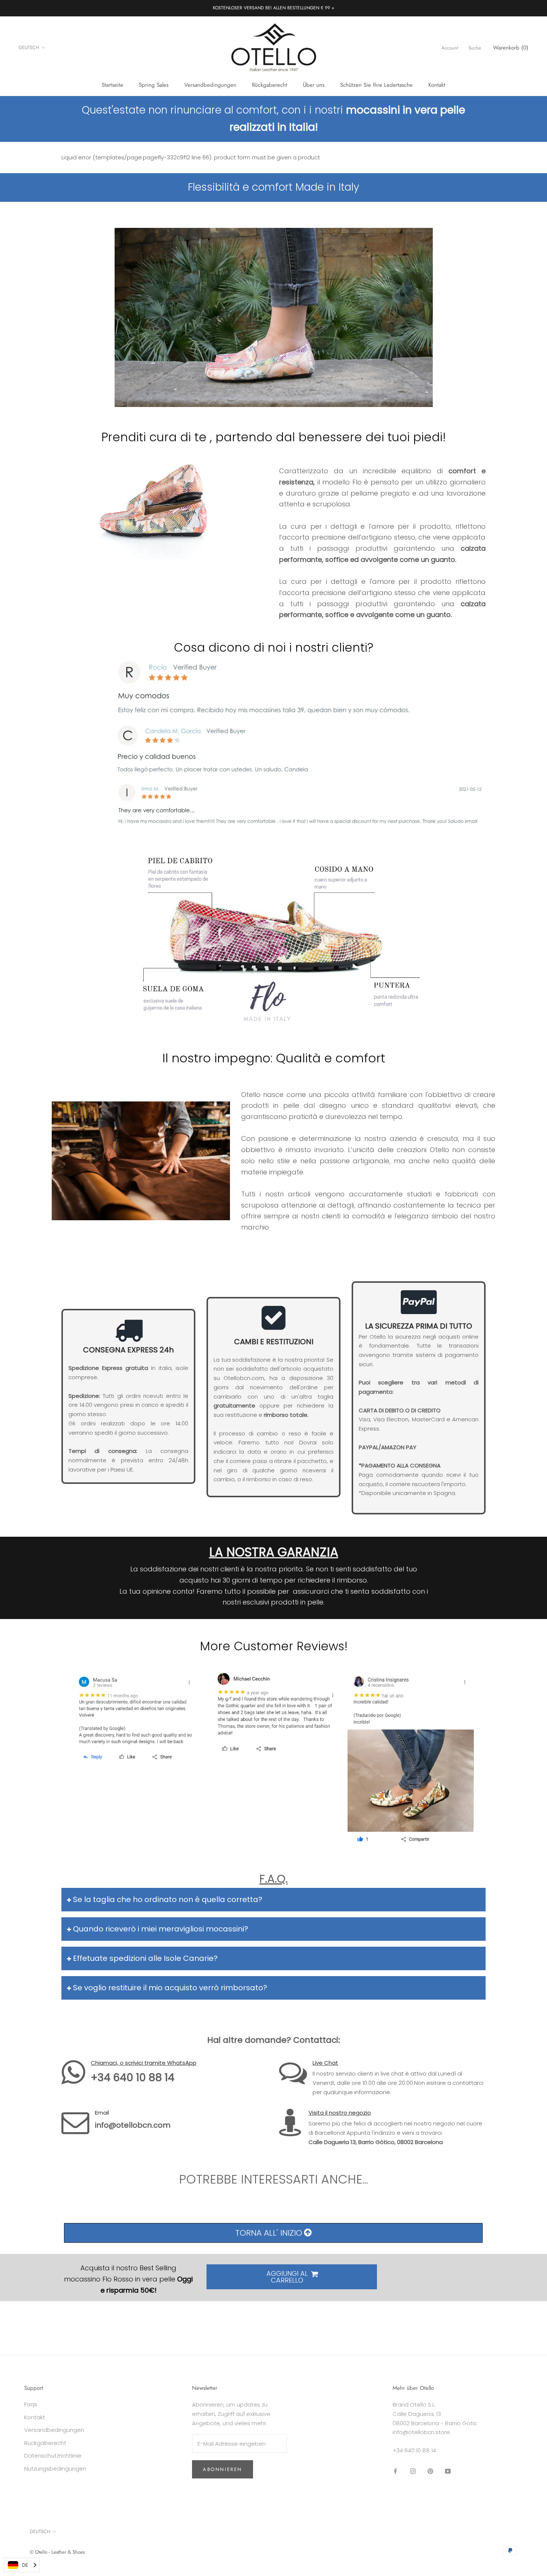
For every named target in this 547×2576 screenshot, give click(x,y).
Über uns (314, 85)
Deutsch (29, 47)
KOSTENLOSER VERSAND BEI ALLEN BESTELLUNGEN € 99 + (273, 8)
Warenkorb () (511, 48)
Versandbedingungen (210, 85)
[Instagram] (413, 2471)
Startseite (112, 85)
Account (450, 48)
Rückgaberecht (270, 85)
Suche (475, 48)
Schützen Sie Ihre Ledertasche (376, 85)
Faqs (31, 2404)
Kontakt (437, 85)
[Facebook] (395, 2471)
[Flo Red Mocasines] (273, 690)
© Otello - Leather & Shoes (57, 2552)
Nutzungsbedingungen (55, 2469)
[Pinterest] (430, 2471)
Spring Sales (154, 85)
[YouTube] (448, 2471)
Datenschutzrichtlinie (53, 2456)
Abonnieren (223, 2469)
